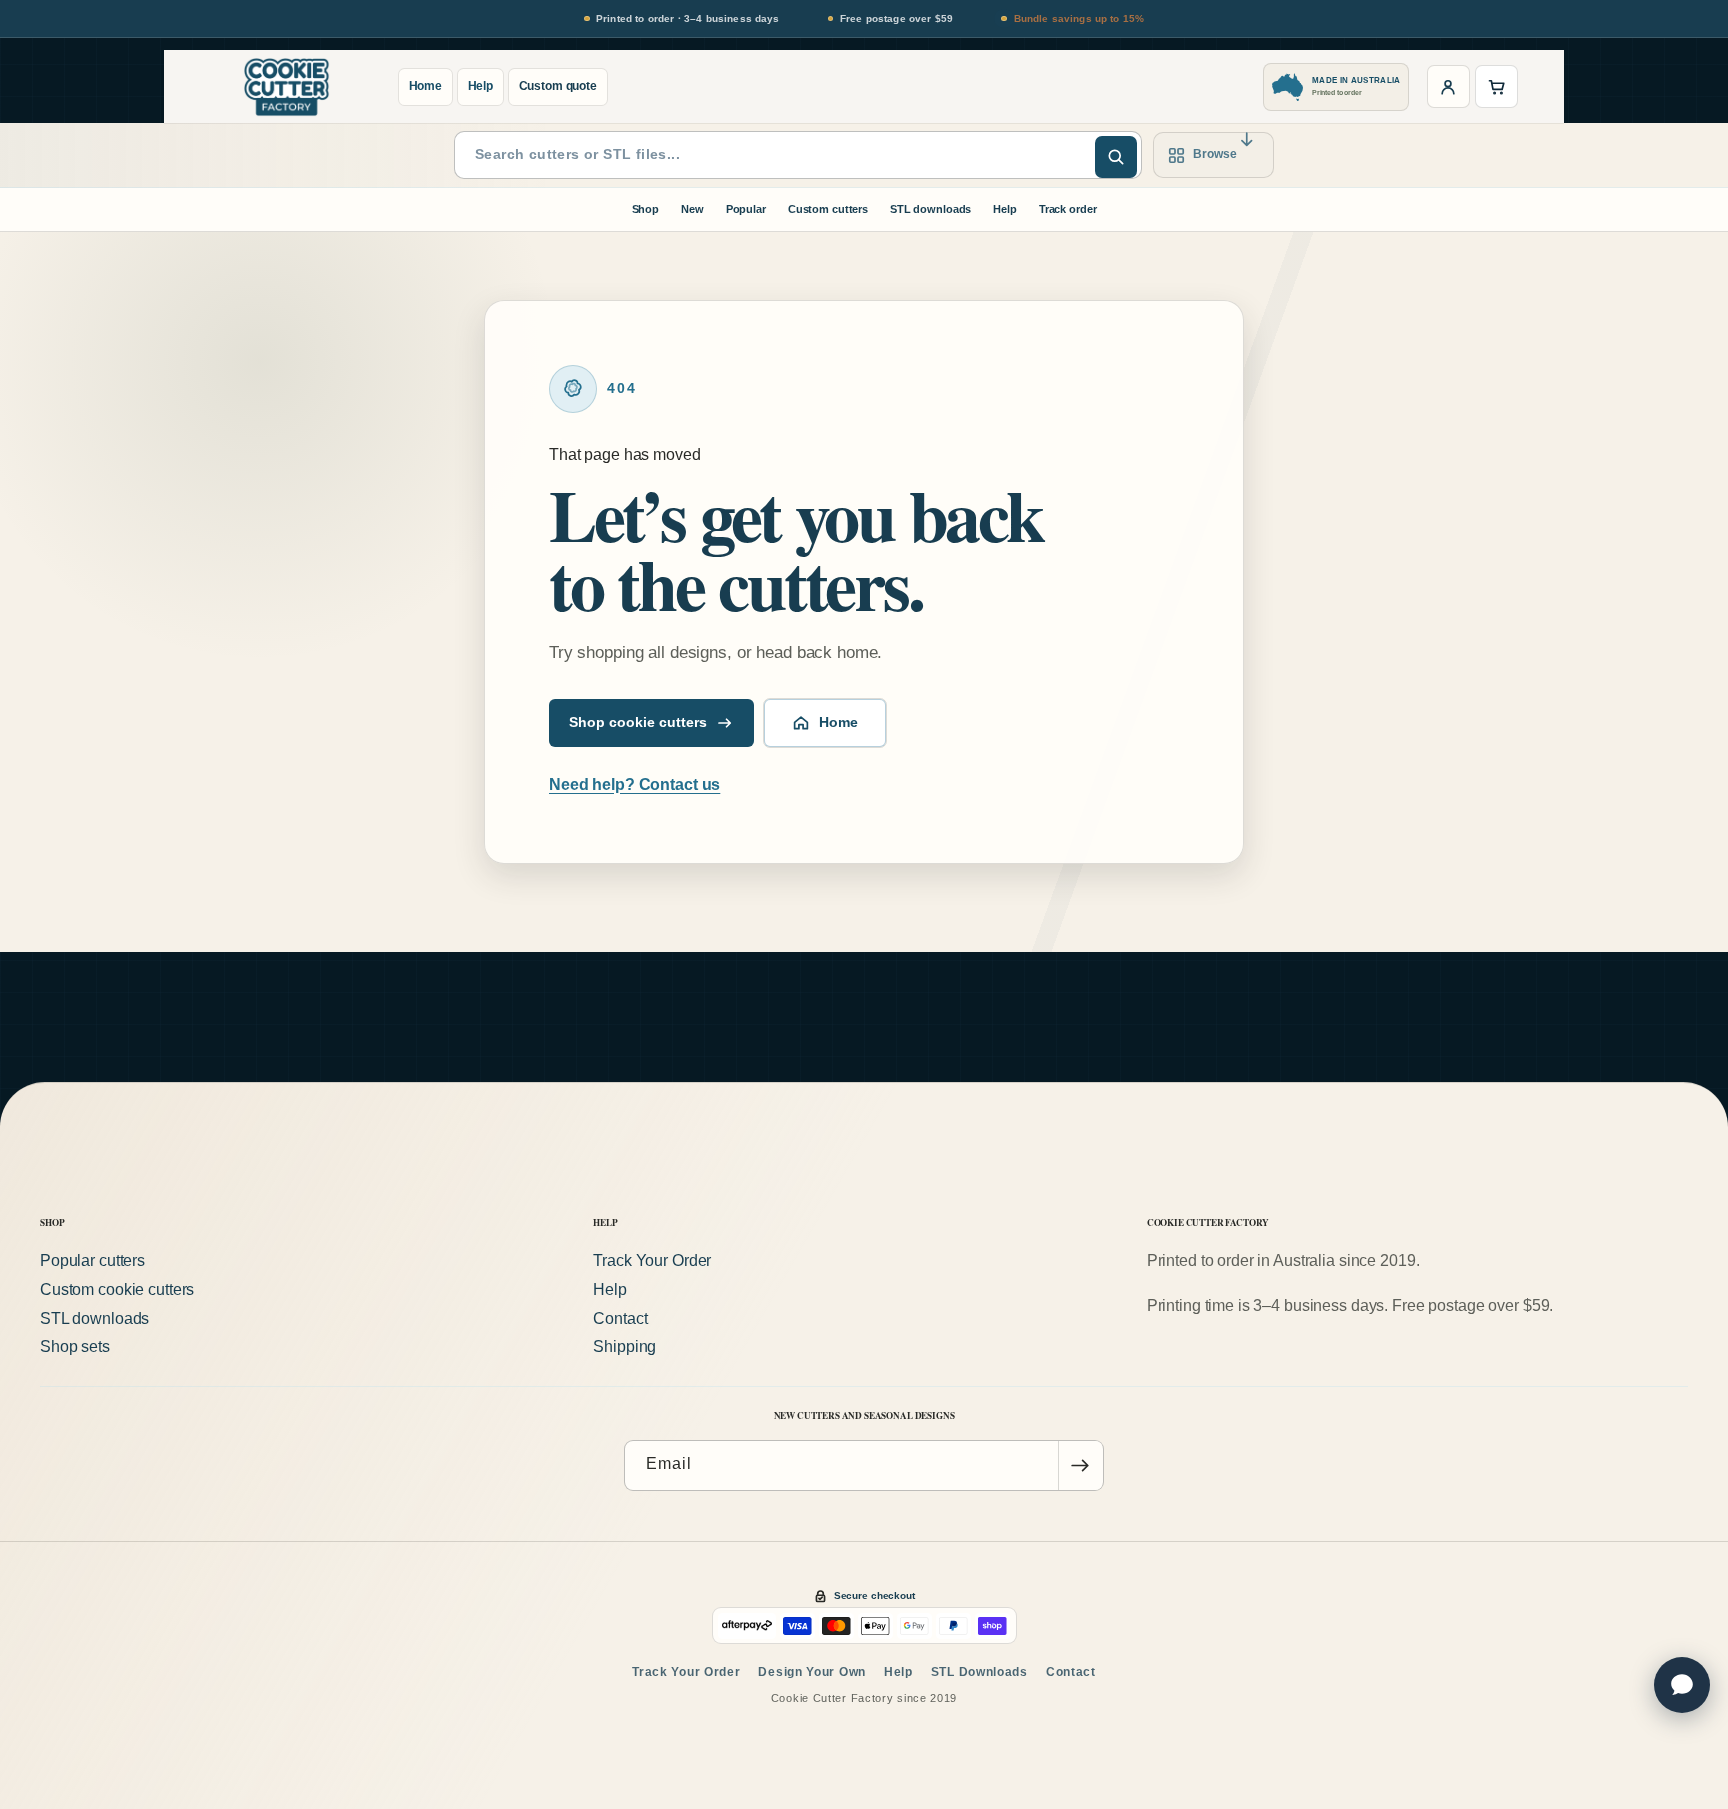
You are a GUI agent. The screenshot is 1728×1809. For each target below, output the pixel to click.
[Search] (1116, 157)
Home (426, 86)
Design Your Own (812, 1672)
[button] (1496, 86)
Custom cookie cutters (117, 1289)
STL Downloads (979, 1672)
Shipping (624, 1347)
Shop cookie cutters (638, 722)
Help (481, 86)
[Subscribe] (1080, 1465)
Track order (1068, 209)
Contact (620, 1318)
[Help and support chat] (1682, 1685)
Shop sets (75, 1347)
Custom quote (558, 86)
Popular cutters (92, 1260)
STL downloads (930, 209)
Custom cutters (828, 209)
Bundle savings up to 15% (1079, 18)
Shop (646, 209)
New (692, 209)
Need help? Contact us (634, 784)
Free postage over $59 (896, 18)
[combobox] (798, 155)
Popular (746, 209)
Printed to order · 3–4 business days (688, 18)
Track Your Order (652, 1260)
